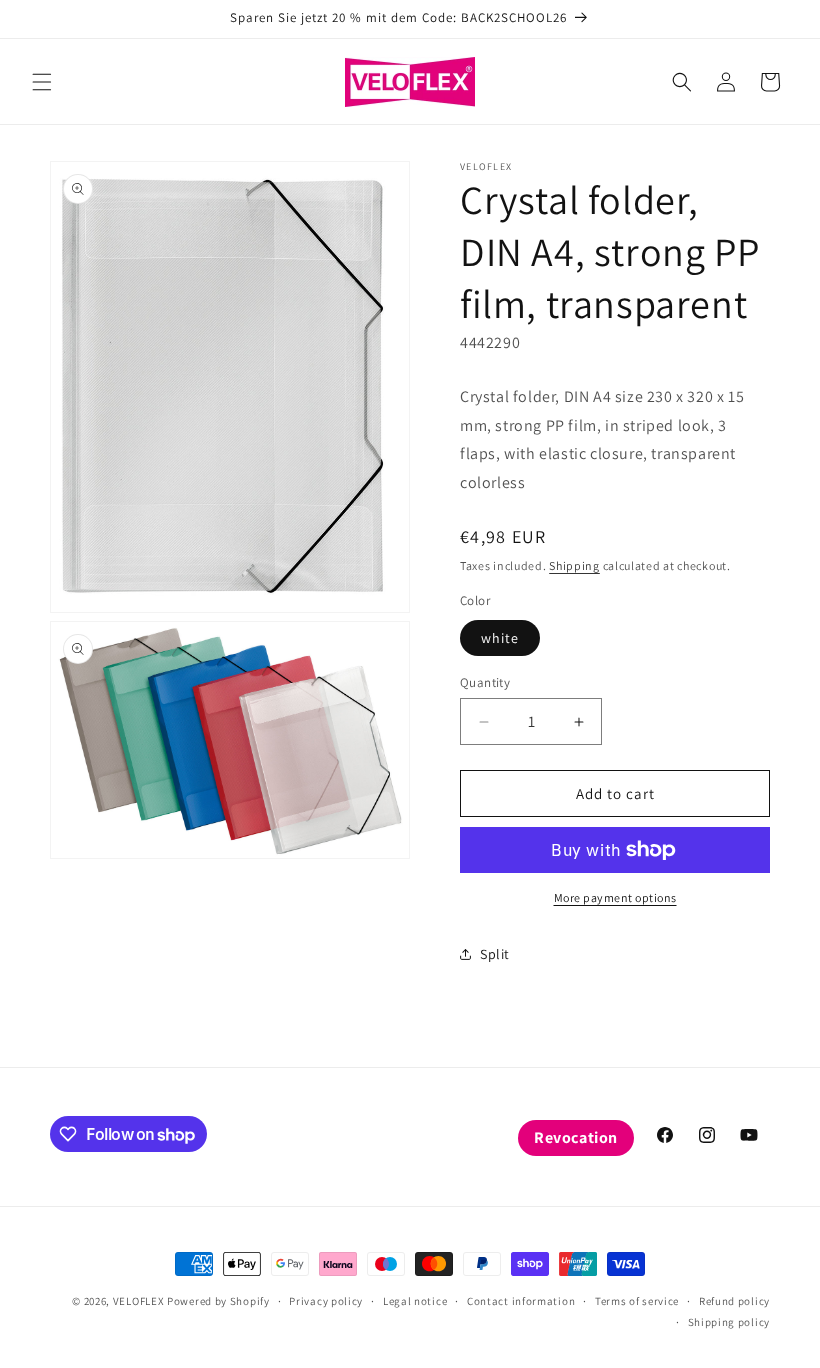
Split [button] (495, 954)
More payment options (615, 897)
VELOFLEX (139, 1301)
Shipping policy (729, 1322)
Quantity (485, 682)
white (500, 638)
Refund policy (734, 1301)
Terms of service (637, 1301)
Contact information (521, 1301)
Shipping (574, 565)
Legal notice (415, 1301)
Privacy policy (326, 1301)
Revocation (576, 1137)
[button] (42, 82)
